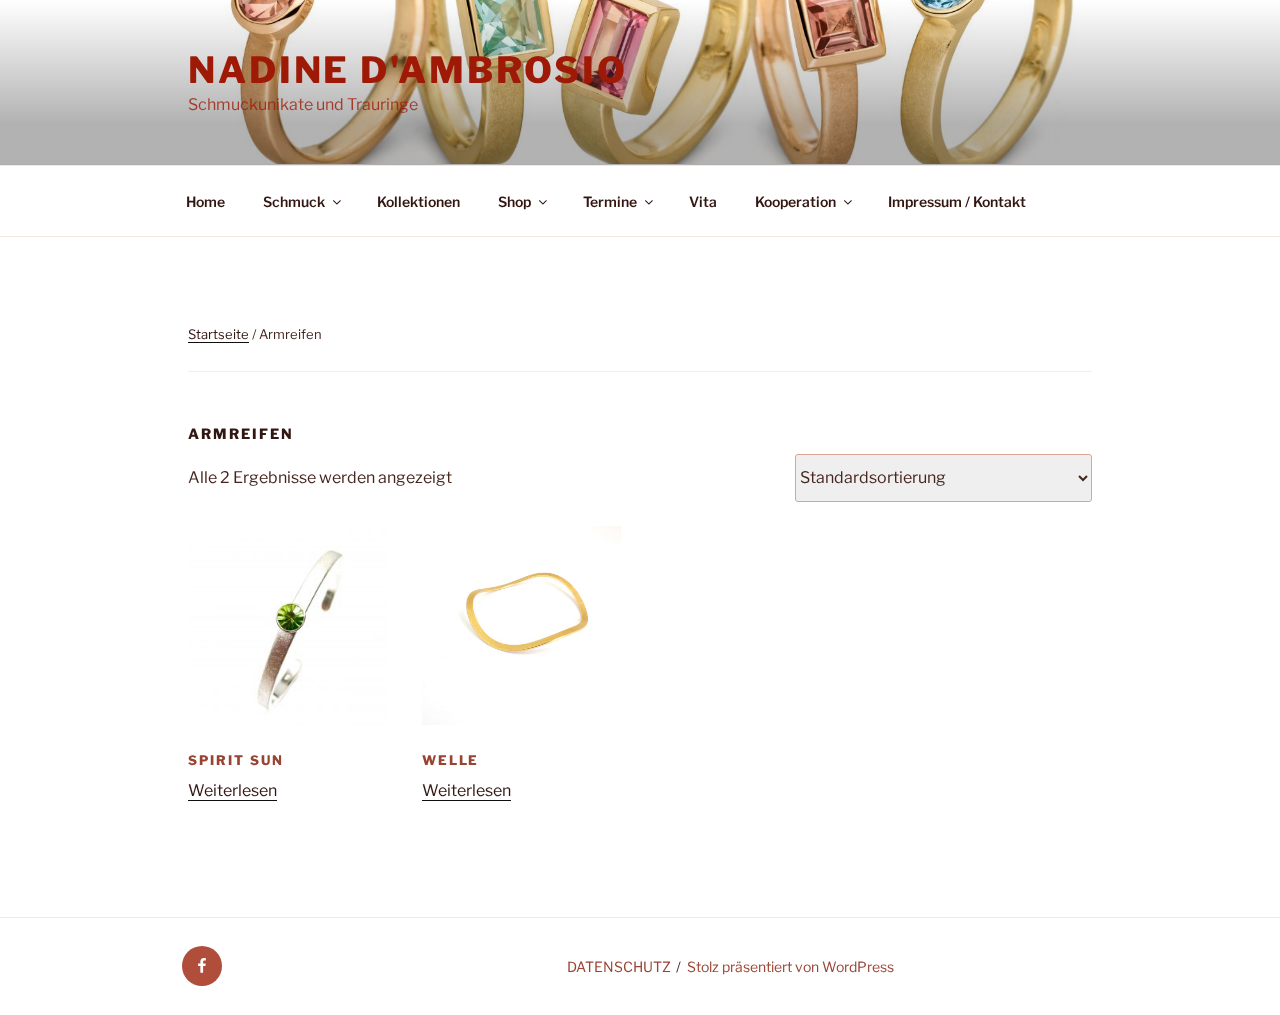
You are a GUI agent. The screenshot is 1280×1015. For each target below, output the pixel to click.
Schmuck (294, 201)
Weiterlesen (232, 790)
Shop (514, 201)
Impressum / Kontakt (957, 201)
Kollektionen (418, 201)
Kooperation (795, 201)
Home (205, 201)
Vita (703, 201)
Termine (610, 201)
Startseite (218, 334)
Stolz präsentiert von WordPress (790, 966)
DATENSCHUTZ (619, 966)
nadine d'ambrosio (408, 70)
